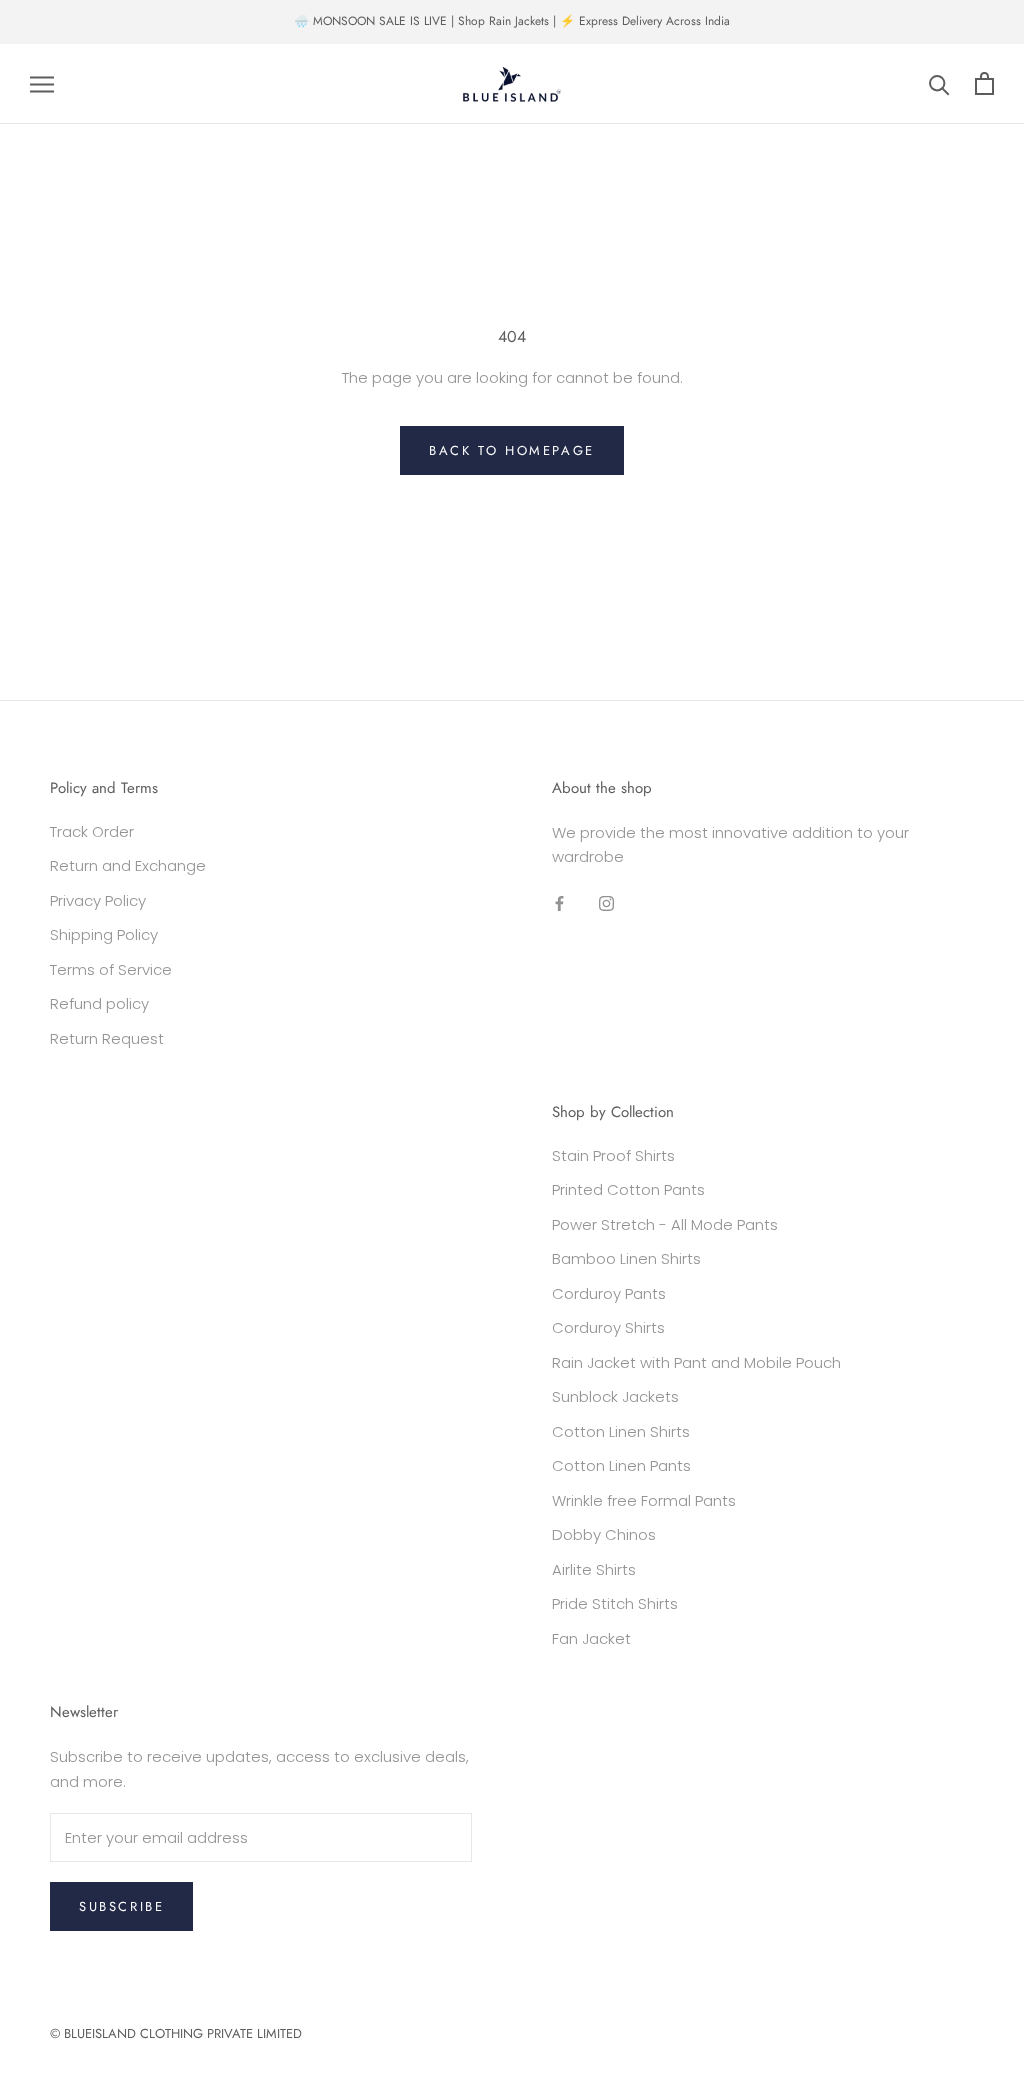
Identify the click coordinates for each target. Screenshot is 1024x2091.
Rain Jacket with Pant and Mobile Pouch (696, 1362)
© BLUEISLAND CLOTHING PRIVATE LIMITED (176, 2033)
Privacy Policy (98, 900)
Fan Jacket (591, 1638)
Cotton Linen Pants (621, 1465)
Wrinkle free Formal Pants (644, 1500)
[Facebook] (559, 902)
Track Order (92, 831)
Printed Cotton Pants (628, 1189)
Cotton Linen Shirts (621, 1431)
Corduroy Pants (609, 1293)
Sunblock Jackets (615, 1396)
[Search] (939, 83)
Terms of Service (111, 969)
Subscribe (121, 1906)
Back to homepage (512, 450)
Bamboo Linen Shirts (626, 1258)
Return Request (107, 1038)
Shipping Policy (104, 934)
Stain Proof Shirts (613, 1155)
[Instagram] (606, 902)
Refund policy (99, 1003)
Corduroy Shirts (608, 1327)
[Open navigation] (42, 83)
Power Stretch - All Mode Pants (665, 1224)
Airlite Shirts (594, 1569)
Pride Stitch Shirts (615, 1603)
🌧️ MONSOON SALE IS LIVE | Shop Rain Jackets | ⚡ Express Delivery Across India (512, 21)
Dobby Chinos (604, 1534)
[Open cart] (984, 83)
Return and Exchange (128, 865)
